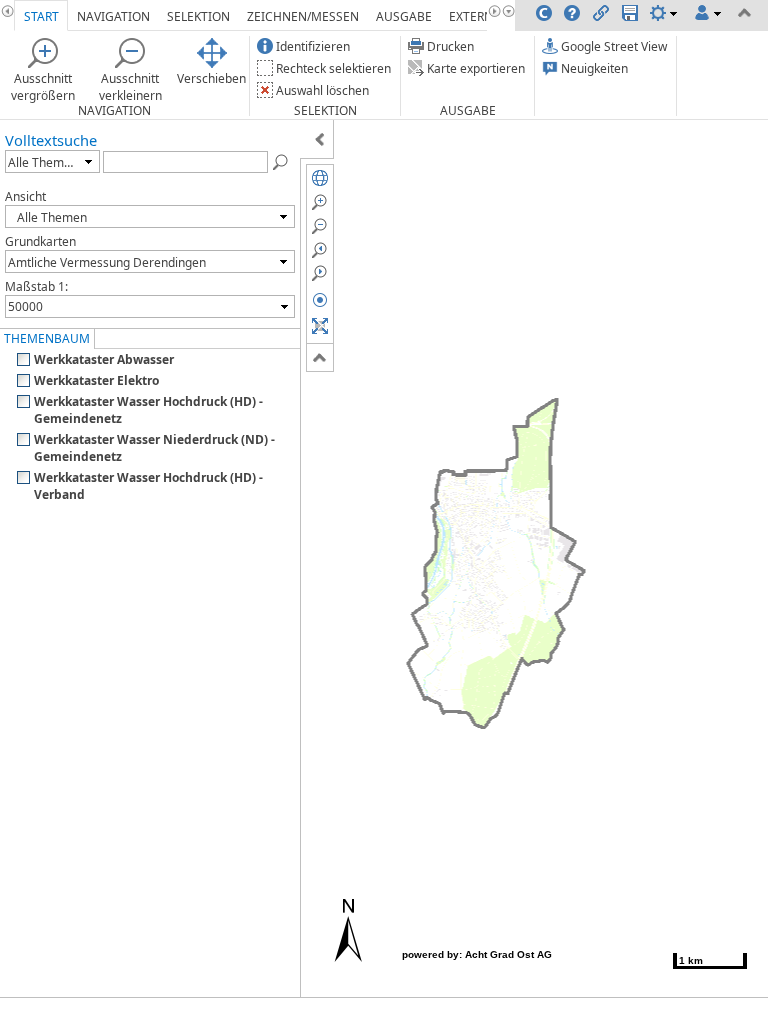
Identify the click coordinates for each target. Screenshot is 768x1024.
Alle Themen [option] (42, 162)
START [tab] (41, 16)
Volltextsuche (51, 140)
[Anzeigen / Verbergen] (320, 139)
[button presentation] (284, 306)
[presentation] (88, 161)
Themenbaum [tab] (47, 338)
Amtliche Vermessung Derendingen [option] (107, 262)
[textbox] (140, 306)
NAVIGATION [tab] (113, 16)
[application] (384, 512)
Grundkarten (40, 241)
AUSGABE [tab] (404, 16)
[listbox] (52, 161)
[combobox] (150, 306)
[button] (281, 161)
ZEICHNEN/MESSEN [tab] (303, 16)
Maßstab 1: (36, 286)
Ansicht (25, 196)
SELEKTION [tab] (198, 16)
